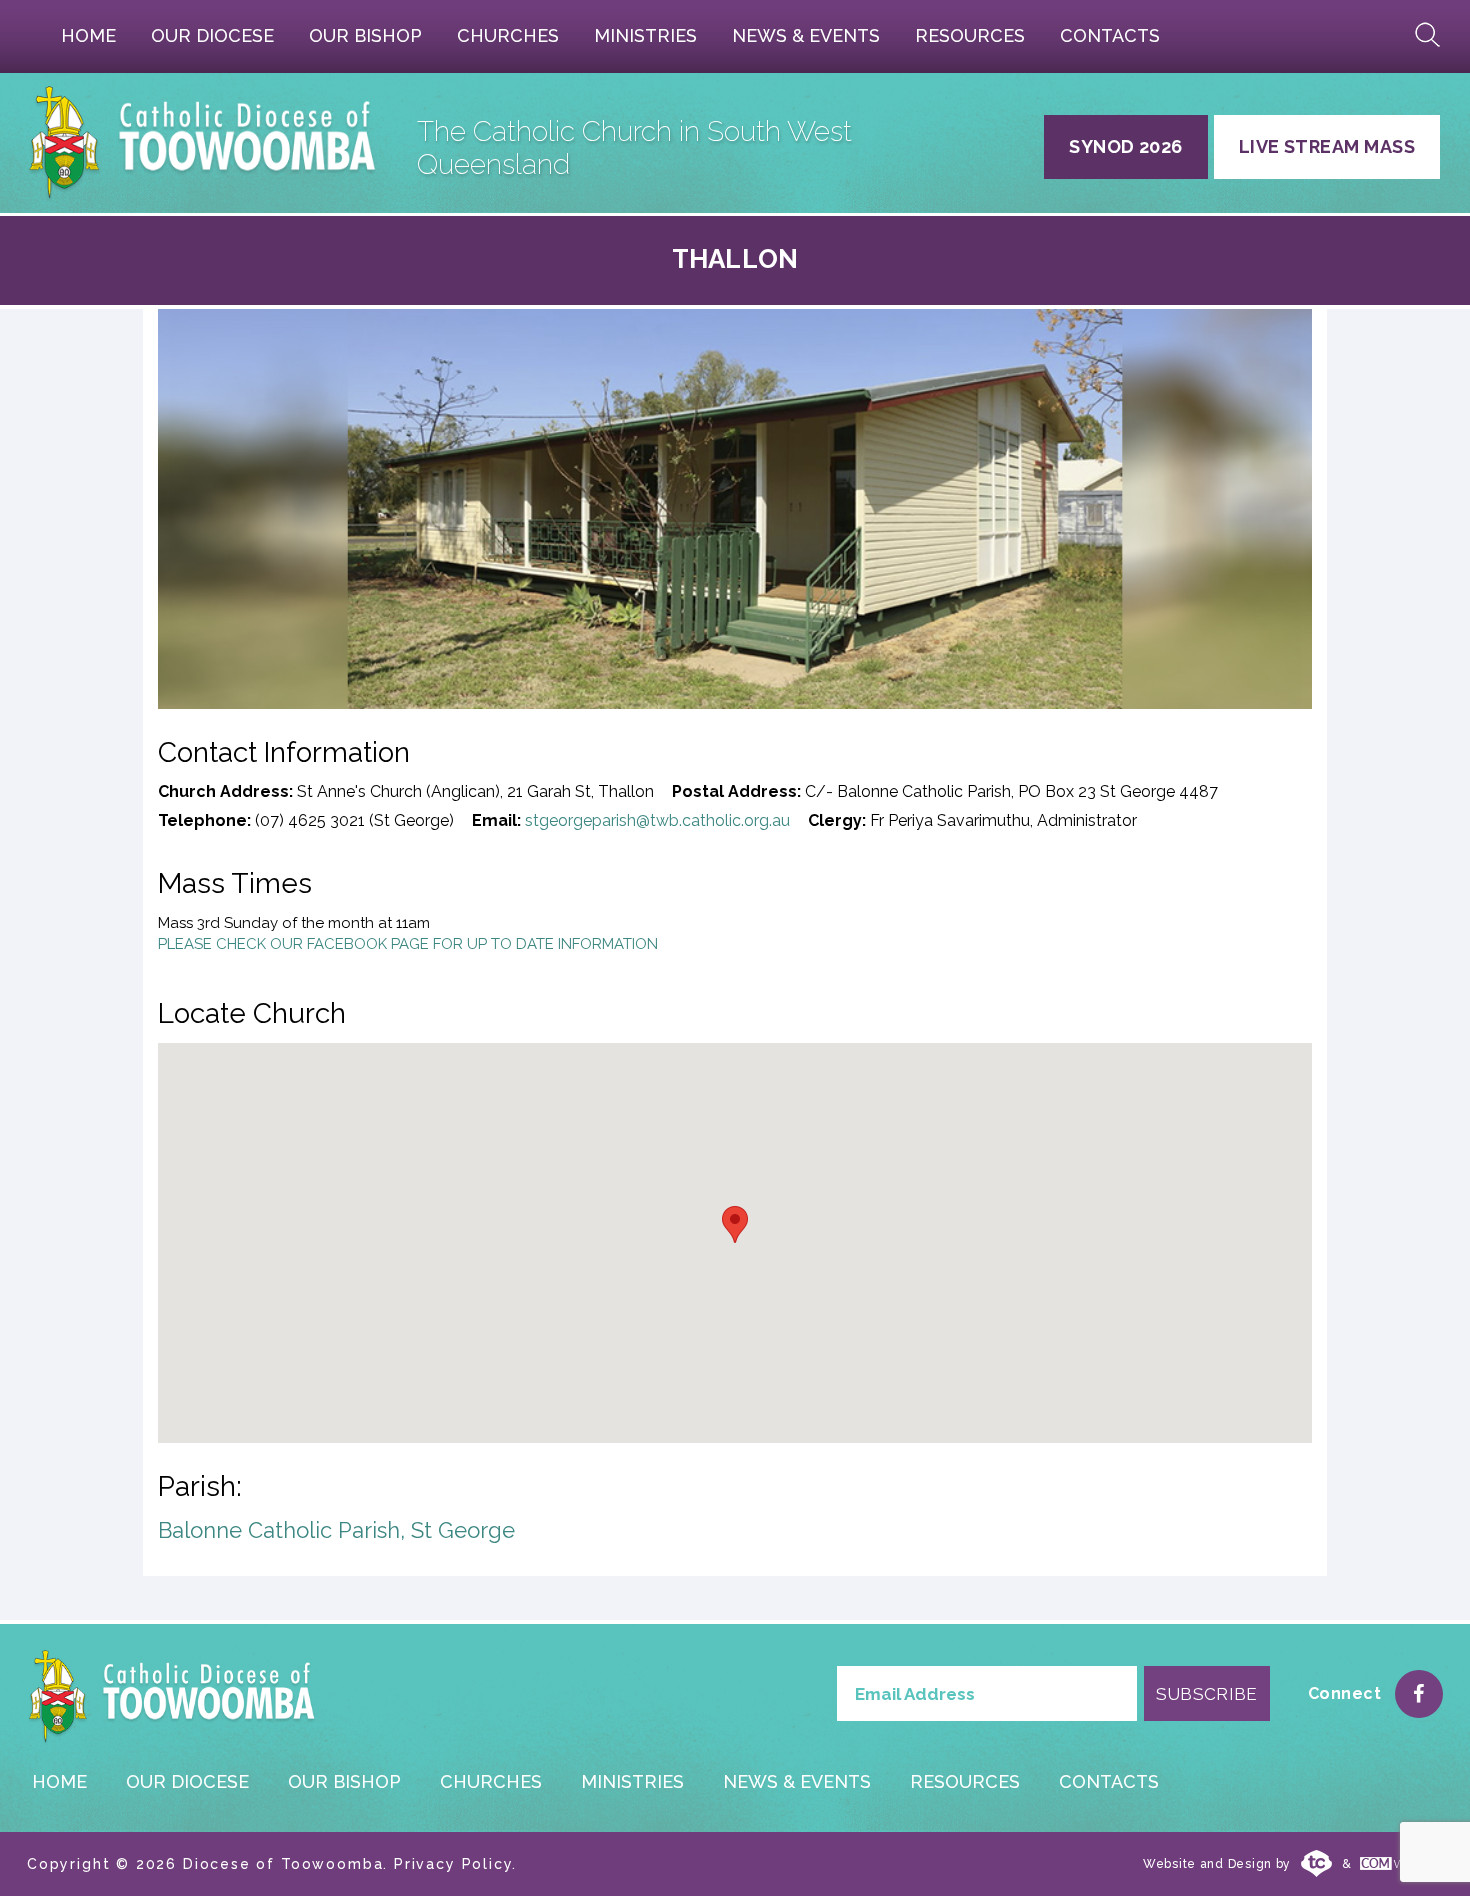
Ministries (645, 35)
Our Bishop (365, 35)
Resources (970, 35)
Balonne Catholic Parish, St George (336, 1530)
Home (88, 35)
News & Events (806, 35)
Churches (508, 35)
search (1428, 35)
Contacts (1110, 35)
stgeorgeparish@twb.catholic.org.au (657, 820)
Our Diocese (212, 35)
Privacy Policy (453, 1864)
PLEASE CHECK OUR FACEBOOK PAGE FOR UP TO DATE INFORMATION (408, 944)
